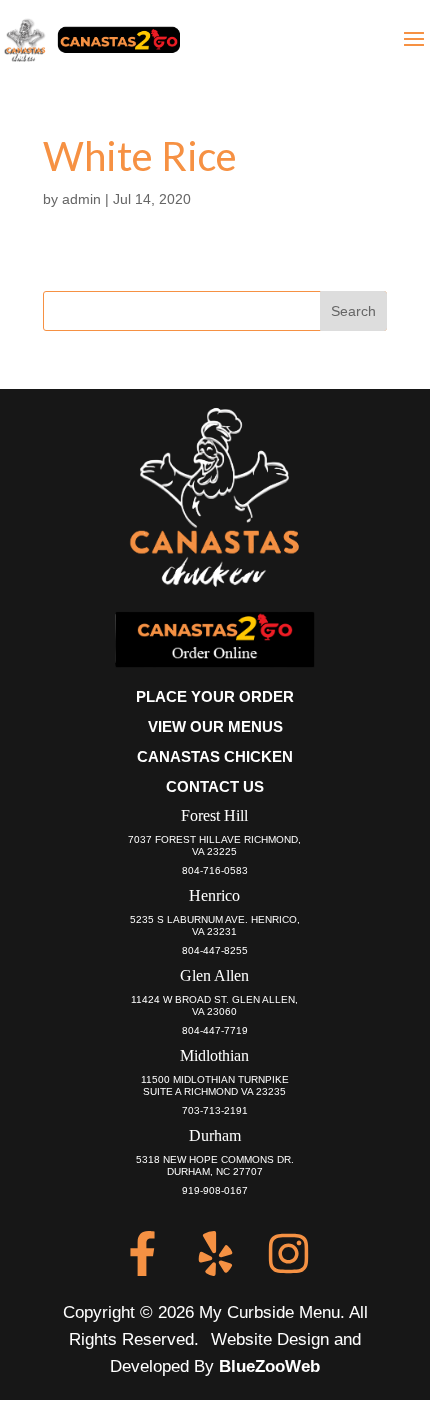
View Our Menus (215, 726)
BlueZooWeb (269, 1366)
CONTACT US (215, 786)
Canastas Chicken (215, 756)
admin (81, 199)
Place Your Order (215, 696)
